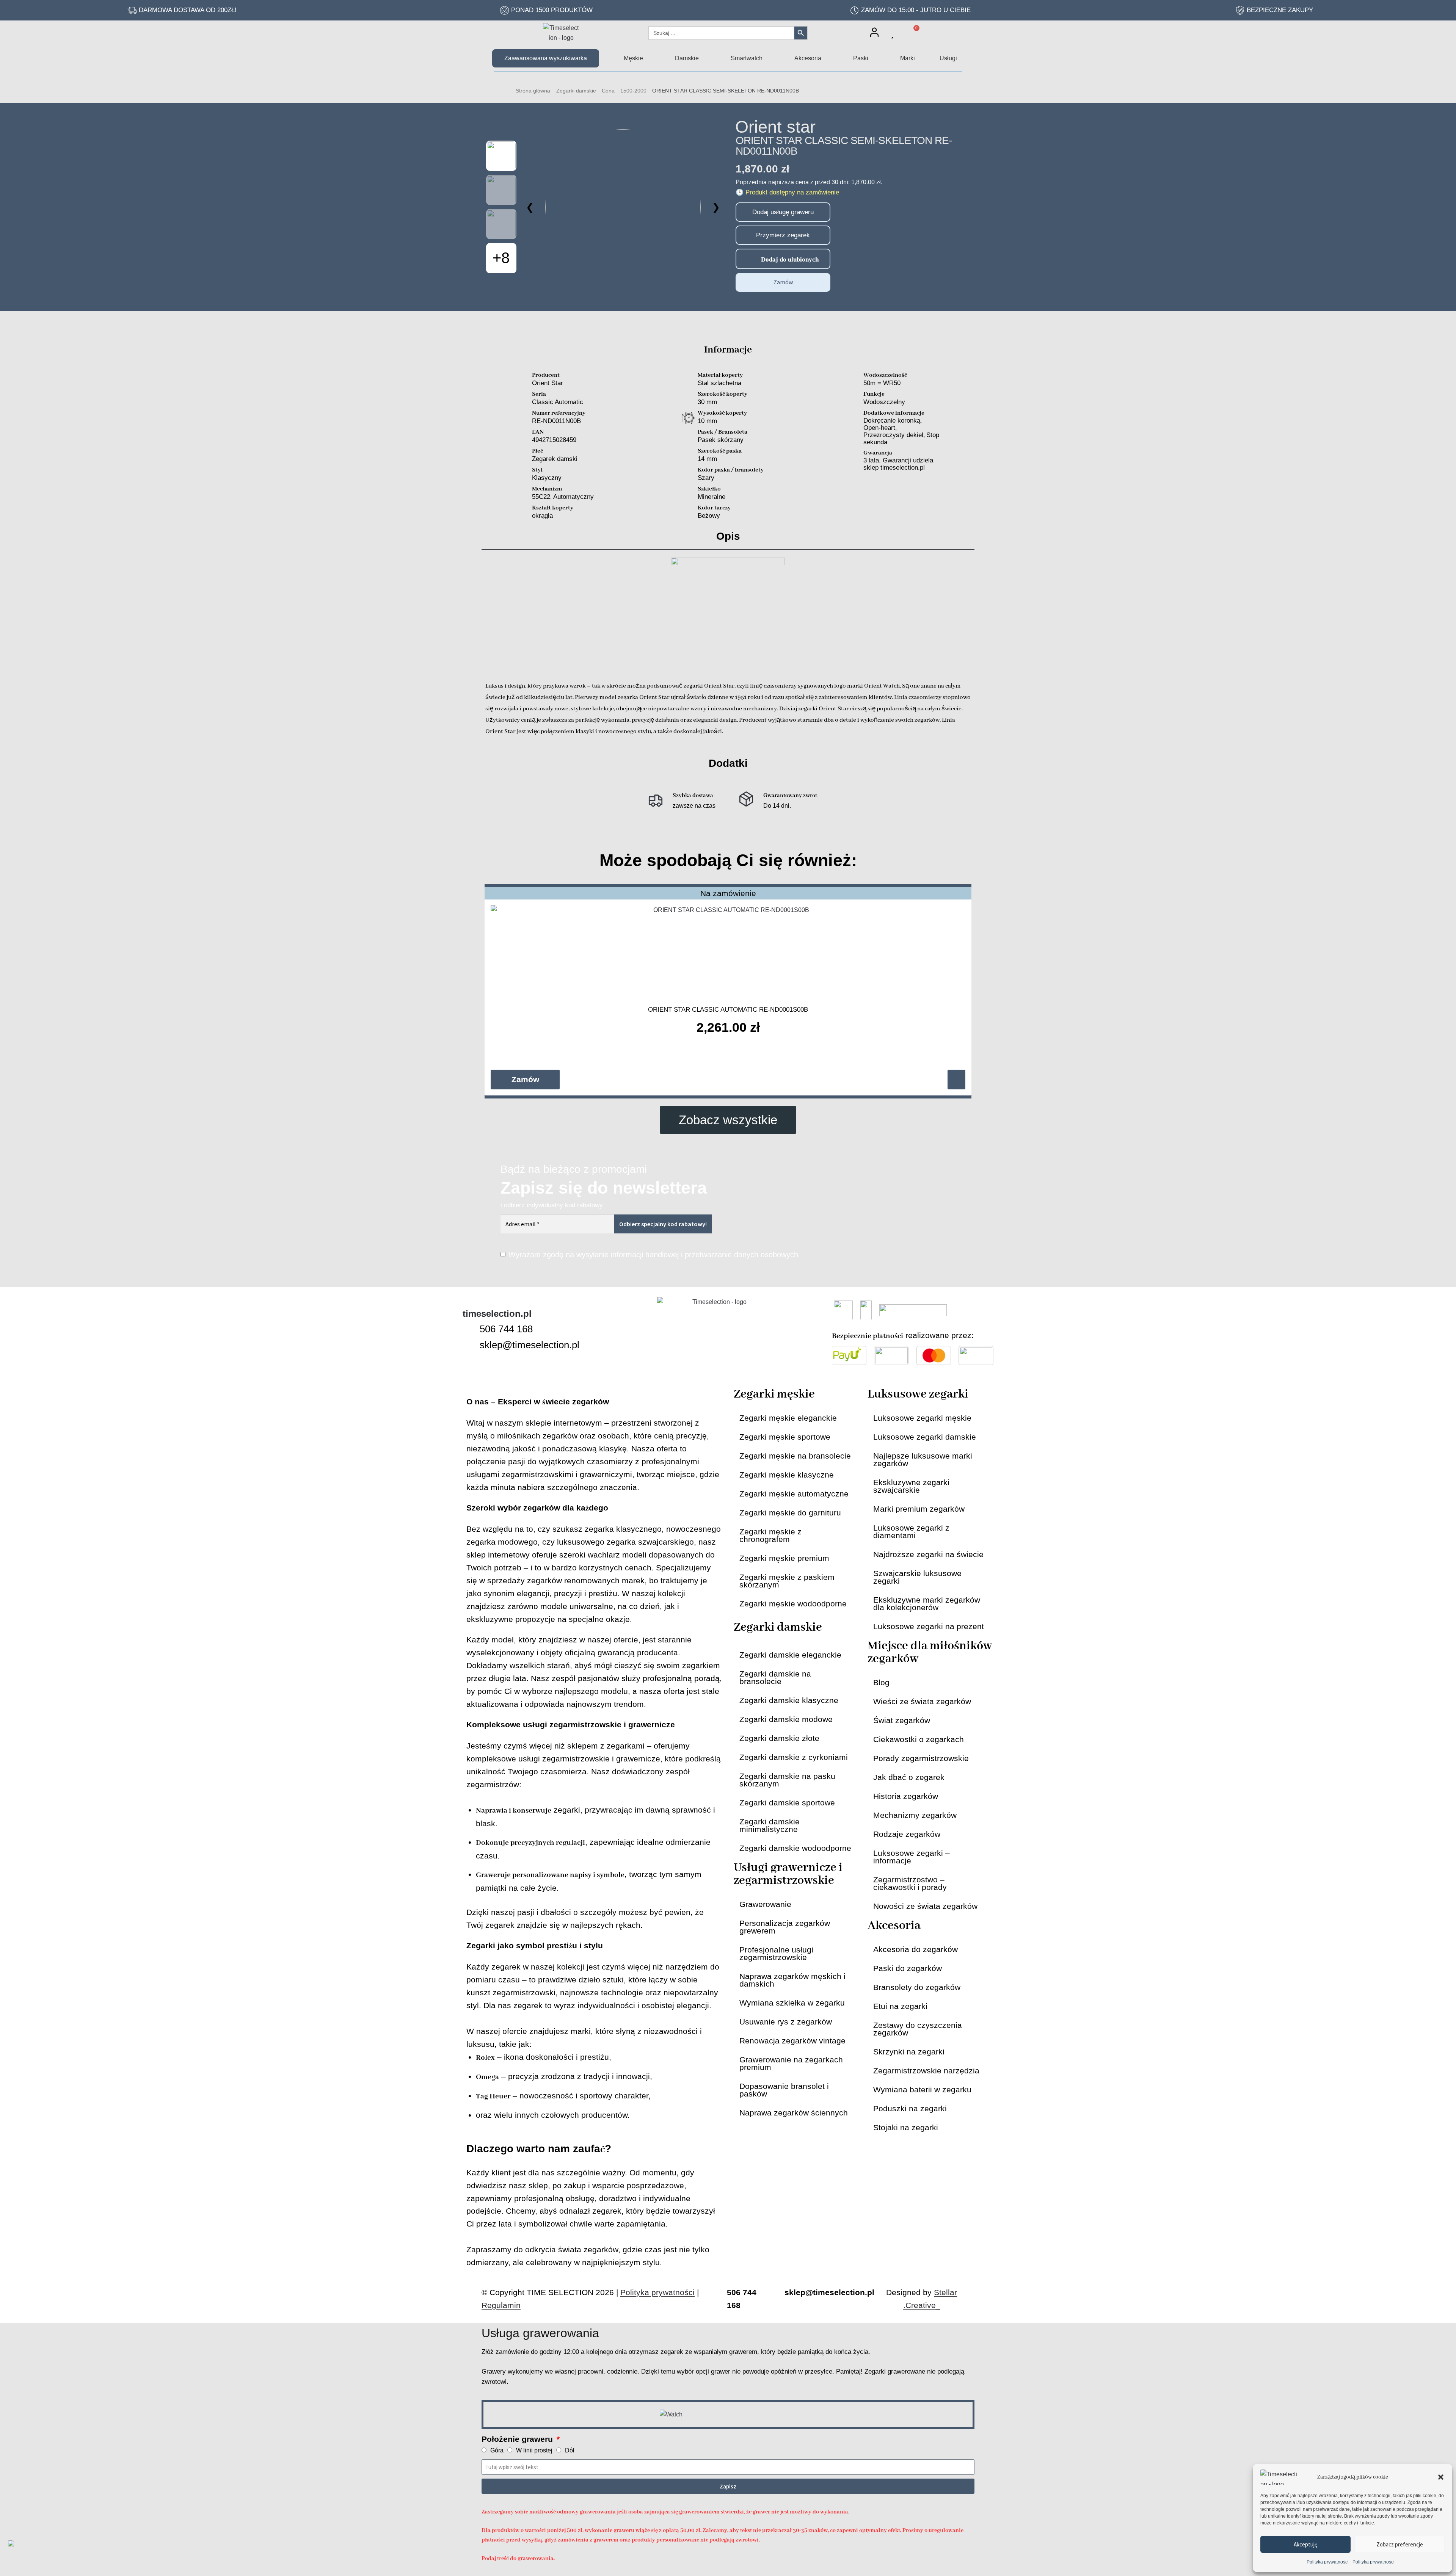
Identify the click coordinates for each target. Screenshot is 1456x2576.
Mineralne (712, 497)
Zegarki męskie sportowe (785, 1437)
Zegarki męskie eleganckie (788, 1418)
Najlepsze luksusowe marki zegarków (923, 1460)
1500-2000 (633, 91)
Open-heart (879, 428)
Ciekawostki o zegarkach (919, 1739)
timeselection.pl (497, 1314)
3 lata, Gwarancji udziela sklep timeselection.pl (898, 464)
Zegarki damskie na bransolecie (775, 1677)
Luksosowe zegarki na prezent (929, 1626)
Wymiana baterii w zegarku (922, 2089)
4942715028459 (554, 440)
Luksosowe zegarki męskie (922, 1418)
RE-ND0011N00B (556, 421)
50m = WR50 (882, 383)
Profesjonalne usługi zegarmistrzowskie (776, 1953)
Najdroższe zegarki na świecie (928, 1554)
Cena (608, 91)
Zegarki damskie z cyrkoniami (794, 1757)
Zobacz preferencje (1400, 2544)
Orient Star (548, 383)
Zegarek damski (555, 459)
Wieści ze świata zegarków (922, 1701)
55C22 (541, 497)
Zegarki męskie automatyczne (794, 1494)
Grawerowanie (765, 1904)
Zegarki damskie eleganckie (790, 1655)
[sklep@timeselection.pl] (468, 1345)
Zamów (783, 282)
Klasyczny (547, 478)
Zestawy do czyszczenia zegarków (918, 2029)
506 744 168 (506, 1329)
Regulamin (501, 2305)
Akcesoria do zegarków (915, 1949)
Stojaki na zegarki (906, 2127)
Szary (706, 478)
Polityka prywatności (1328, 2562)
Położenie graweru (518, 2439)
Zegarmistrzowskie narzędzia (926, 2071)
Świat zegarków (902, 1720)
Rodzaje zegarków (907, 1834)
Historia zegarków (906, 1796)
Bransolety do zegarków (917, 1987)
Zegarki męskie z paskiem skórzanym (787, 1581)
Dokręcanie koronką (892, 421)
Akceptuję (1305, 2544)
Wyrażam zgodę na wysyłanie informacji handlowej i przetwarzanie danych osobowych (653, 1255)
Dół (570, 2450)
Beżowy (709, 516)
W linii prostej (534, 2450)
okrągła (542, 516)
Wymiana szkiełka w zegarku (792, 2003)
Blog (881, 1682)
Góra (497, 2450)
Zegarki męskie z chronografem (770, 1535)
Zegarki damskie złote (779, 1738)
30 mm (707, 402)
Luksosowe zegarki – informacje (912, 1857)
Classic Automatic (558, 402)
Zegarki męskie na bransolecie (795, 1456)
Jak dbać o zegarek (909, 1777)
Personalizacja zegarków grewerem (785, 1927)
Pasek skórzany (721, 440)
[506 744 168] (468, 1329)
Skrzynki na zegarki (909, 2052)
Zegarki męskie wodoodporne (793, 1604)
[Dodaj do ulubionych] (744, 259)
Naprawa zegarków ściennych (794, 2113)
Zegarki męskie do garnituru (790, 1513)
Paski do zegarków (908, 1968)
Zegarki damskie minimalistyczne (770, 1825)
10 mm (707, 421)
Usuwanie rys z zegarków (786, 2022)
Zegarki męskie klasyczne (787, 1475)
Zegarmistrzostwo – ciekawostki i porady (910, 1883)
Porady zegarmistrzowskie (921, 1758)
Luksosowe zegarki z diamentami (911, 1532)
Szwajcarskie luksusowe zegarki (917, 1577)
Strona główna (533, 91)
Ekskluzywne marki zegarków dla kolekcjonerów (927, 1604)
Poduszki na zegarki (910, 2108)
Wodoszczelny (884, 402)
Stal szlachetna (719, 383)
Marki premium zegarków (919, 1509)
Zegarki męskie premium (784, 1558)
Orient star (775, 127)
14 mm (707, 459)
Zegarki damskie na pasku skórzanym (787, 1780)
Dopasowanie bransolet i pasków (784, 2090)
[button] (1441, 2477)
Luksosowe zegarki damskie (925, 1437)
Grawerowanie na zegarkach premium (791, 2063)
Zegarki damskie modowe (786, 1719)
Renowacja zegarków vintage (792, 2041)
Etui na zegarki (900, 2006)
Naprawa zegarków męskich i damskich (792, 1980)
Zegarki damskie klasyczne (789, 1700)
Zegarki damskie (576, 91)
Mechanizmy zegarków (915, 1815)
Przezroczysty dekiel (893, 435)
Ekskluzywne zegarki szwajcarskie (911, 1486)
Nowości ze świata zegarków (925, 1906)
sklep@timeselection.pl (530, 1345)
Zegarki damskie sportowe (787, 1803)
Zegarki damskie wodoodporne (795, 1848)
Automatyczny (573, 497)
